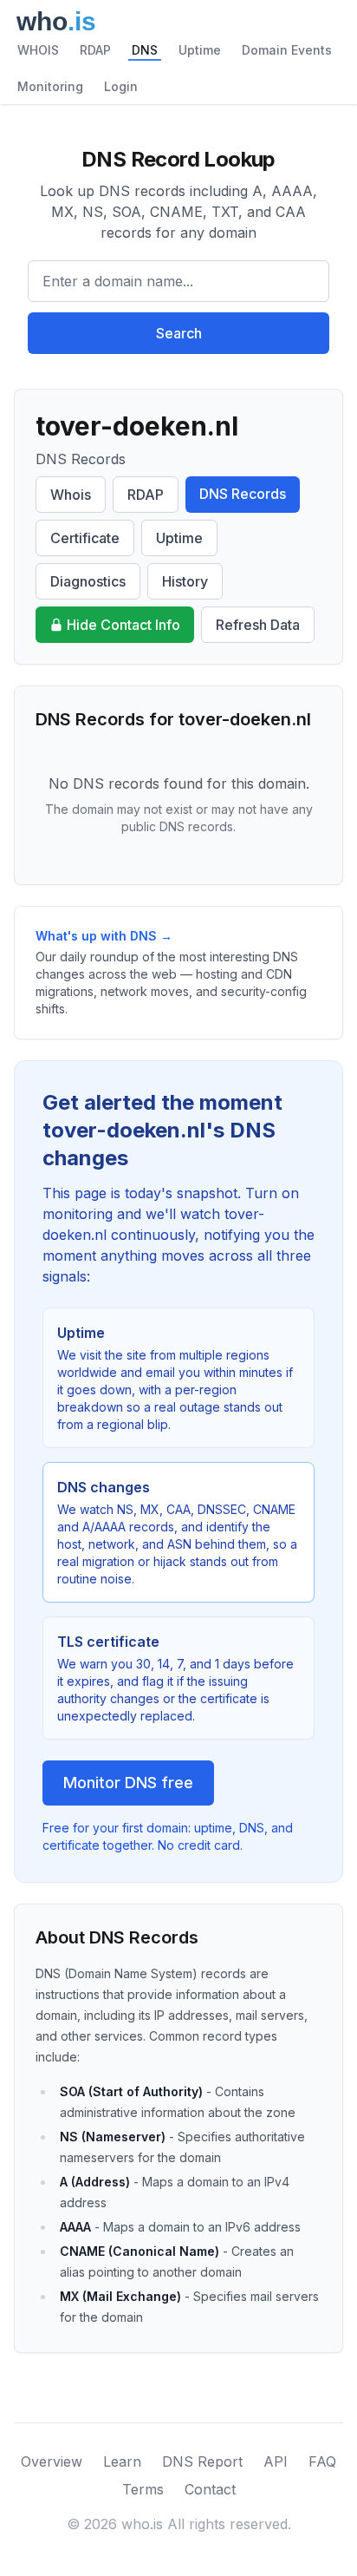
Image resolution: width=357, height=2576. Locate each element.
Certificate (85, 538)
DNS (145, 50)
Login (121, 86)
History (185, 581)
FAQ (322, 2461)
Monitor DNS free (128, 1783)
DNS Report (202, 2461)
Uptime (200, 50)
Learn (122, 2461)
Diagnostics (88, 581)
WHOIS (38, 50)
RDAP (95, 50)
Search (179, 333)
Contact (210, 2489)
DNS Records (243, 494)
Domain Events (287, 50)
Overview (52, 2461)
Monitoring (50, 86)
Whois (71, 495)
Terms (143, 2489)
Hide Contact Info (123, 625)
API (276, 2461)
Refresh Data (258, 625)
